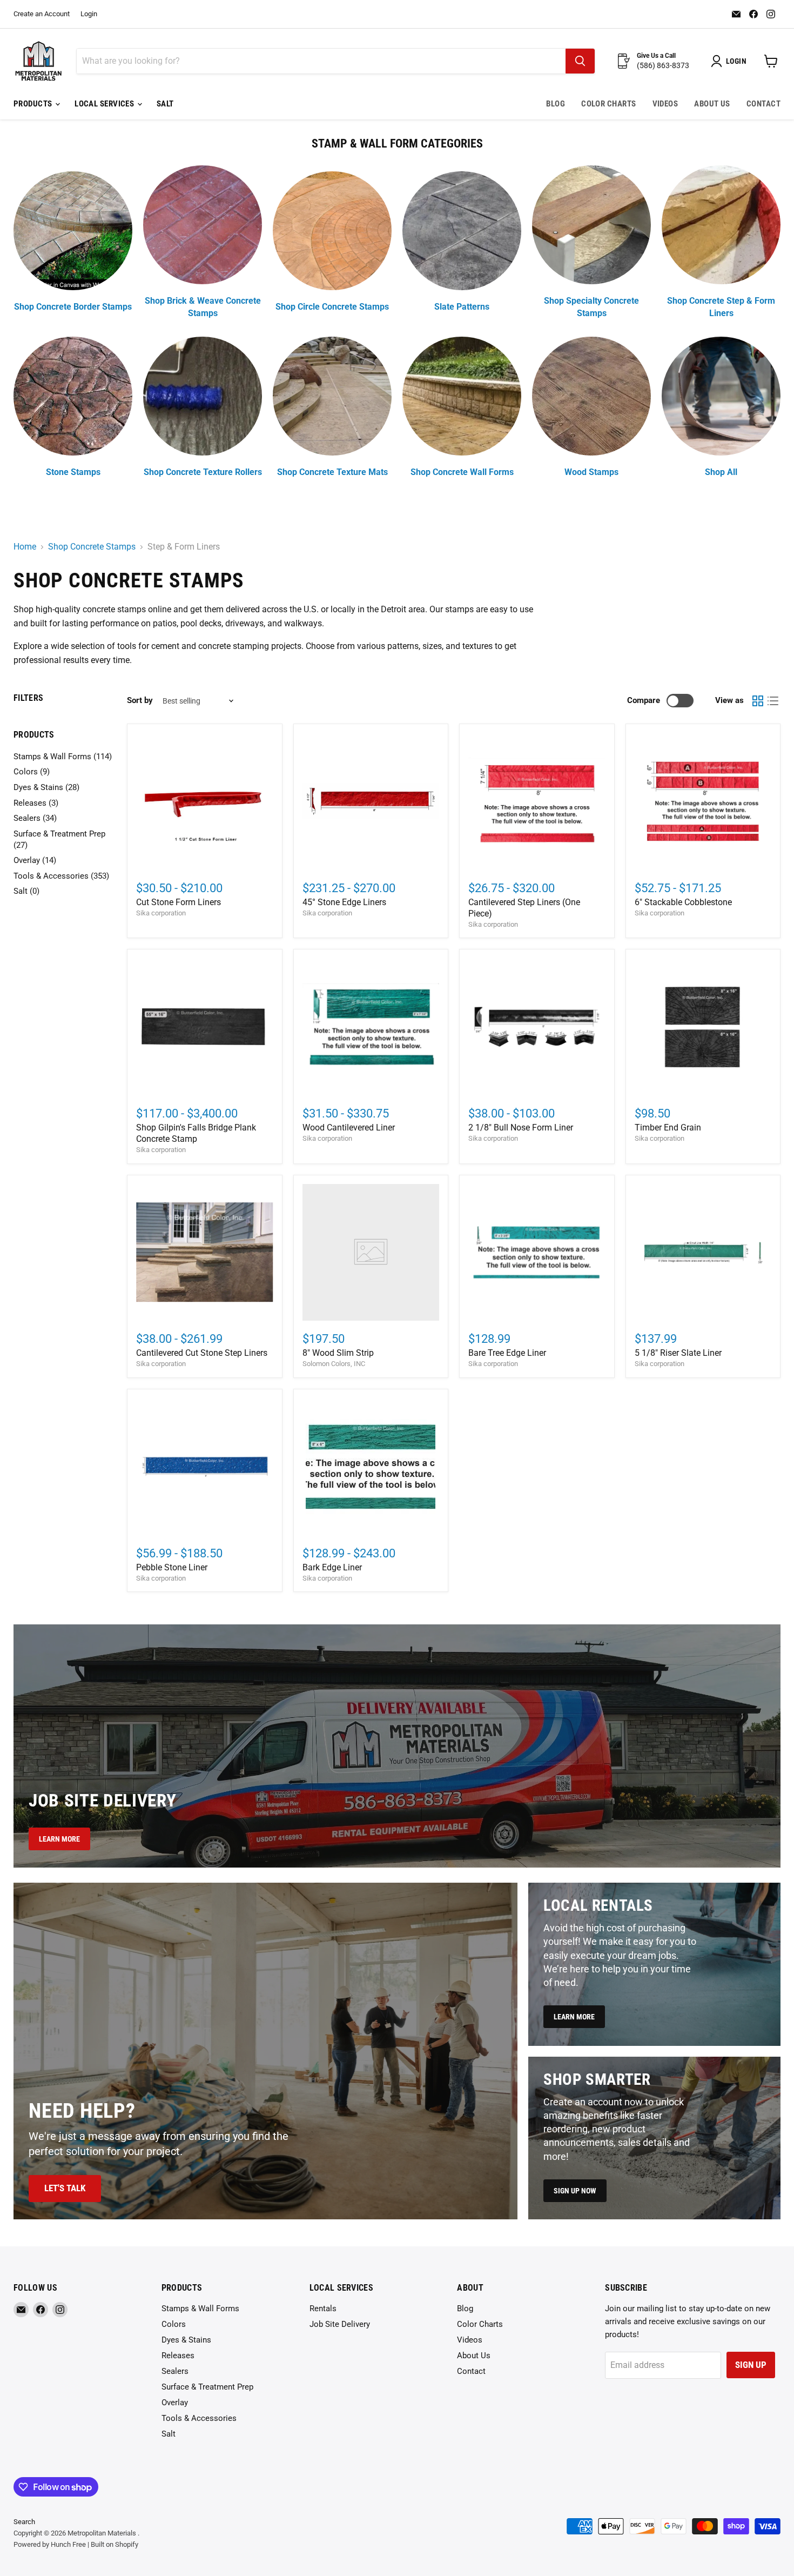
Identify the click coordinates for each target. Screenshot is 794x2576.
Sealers (175, 2371)
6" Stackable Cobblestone (683, 902)
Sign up (751, 2365)
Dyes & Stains (186, 2340)
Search (24, 2522)
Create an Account (42, 14)
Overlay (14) (35, 860)
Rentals (323, 2309)
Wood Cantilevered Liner (349, 1128)
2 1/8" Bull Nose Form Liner (521, 1128)
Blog (556, 104)
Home (25, 547)
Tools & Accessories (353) (61, 876)
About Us (712, 104)
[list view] (773, 701)
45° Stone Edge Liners (344, 902)
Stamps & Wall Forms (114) (63, 757)
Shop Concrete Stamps (92, 547)
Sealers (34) (35, 818)
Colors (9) (32, 772)
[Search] (580, 61)
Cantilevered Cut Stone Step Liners (202, 1353)
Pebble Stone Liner (172, 1567)
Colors (174, 2324)
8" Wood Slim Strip (338, 1353)
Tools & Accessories (199, 2418)
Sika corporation (161, 913)
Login (89, 14)
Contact (763, 104)
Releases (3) (36, 803)
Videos (665, 104)
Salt (165, 104)
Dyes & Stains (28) (46, 787)
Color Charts (608, 104)
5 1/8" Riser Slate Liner (678, 1353)
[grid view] (758, 701)
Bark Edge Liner (332, 1567)
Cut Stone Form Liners (179, 902)
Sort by (140, 701)
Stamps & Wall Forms (200, 2309)
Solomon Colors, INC (334, 1364)
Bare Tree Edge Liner (507, 1353)
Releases (178, 2356)
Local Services (105, 104)
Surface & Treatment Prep (207, 2387)
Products (34, 104)
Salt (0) (26, 891)
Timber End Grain (668, 1128)
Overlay (175, 2403)
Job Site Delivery (340, 2324)
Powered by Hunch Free (50, 2544)
